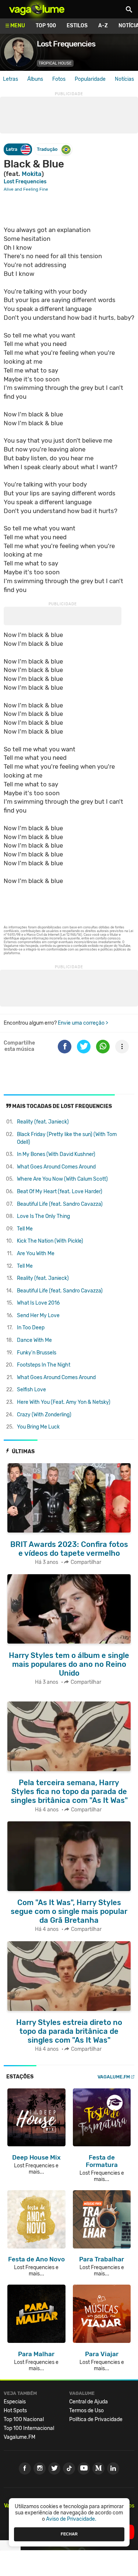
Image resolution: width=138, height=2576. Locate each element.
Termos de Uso (86, 2411)
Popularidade (90, 79)
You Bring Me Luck (38, 1427)
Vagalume (37, 9)
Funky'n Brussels (37, 1353)
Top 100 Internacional (29, 2428)
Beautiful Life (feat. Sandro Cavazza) (60, 1204)
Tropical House (55, 63)
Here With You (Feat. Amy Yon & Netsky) (64, 1402)
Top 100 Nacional (24, 2419)
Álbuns (35, 79)
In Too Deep (31, 1328)
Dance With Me (34, 1340)
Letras (10, 79)
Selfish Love (31, 1390)
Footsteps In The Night (44, 1365)
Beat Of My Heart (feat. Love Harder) (60, 1192)
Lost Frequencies (25, 182)
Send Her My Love (38, 1315)
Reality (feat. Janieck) (43, 1122)
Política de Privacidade (96, 2419)
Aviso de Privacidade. (71, 2519)
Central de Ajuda (89, 2402)
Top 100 (46, 26)
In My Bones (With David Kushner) (56, 1154)
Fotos (59, 79)
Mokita (32, 174)
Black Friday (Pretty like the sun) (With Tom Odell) (67, 1138)
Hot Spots (15, 2411)
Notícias (124, 79)
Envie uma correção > (83, 1023)
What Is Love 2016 (38, 1303)
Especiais (15, 2402)
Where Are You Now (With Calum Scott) (62, 1179)
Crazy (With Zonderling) (44, 1415)
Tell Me (25, 1229)
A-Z (103, 26)
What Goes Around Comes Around (56, 1167)
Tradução (47, 149)
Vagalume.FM (114, 2077)
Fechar (69, 2534)
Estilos (77, 26)
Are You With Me (36, 1254)
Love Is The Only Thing (43, 1216)
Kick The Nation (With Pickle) (50, 1241)
